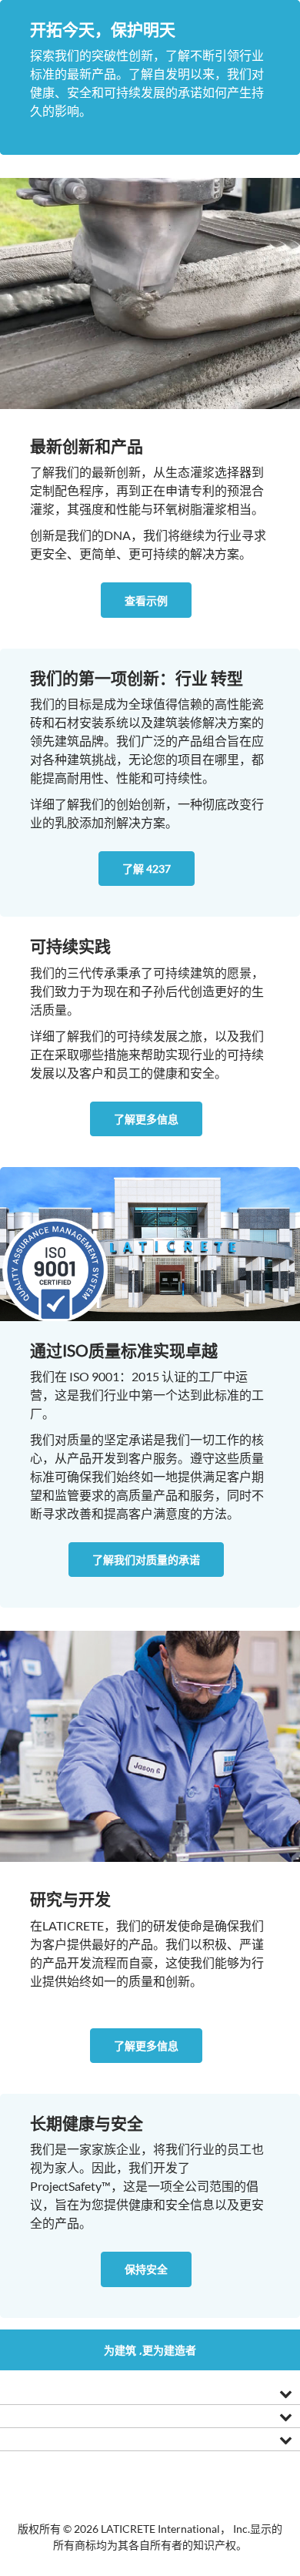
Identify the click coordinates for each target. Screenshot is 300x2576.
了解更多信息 (146, 1119)
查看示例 (146, 600)
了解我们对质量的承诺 (146, 1560)
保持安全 (146, 2269)
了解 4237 (147, 869)
